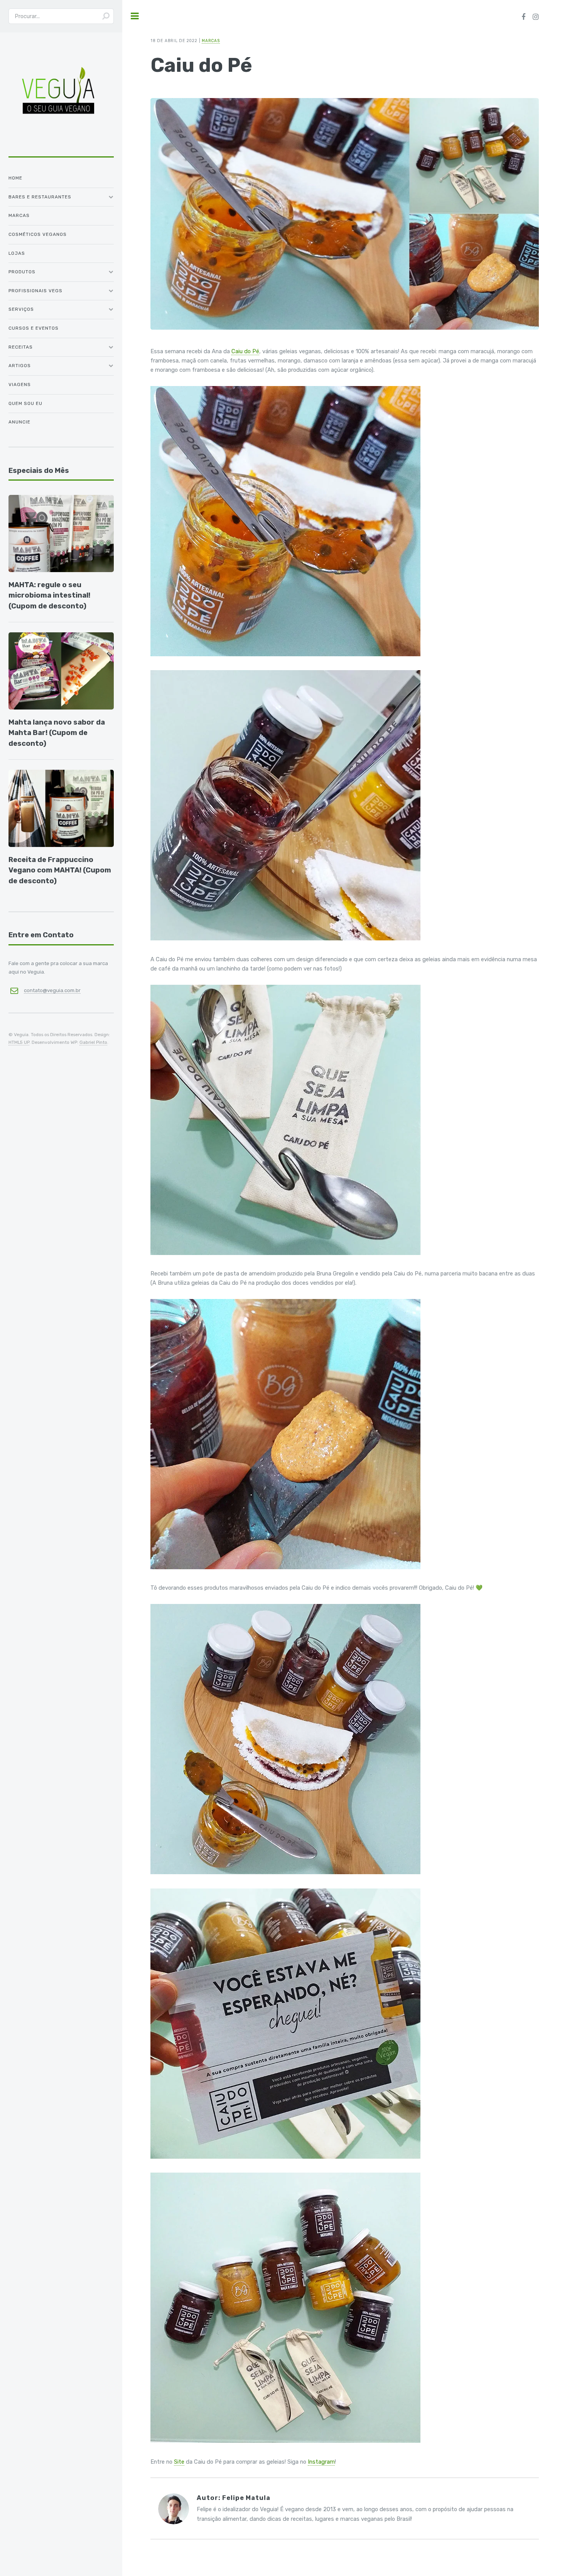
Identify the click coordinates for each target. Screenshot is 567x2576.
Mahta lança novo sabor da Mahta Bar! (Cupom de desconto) (57, 733)
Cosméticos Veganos (38, 234)
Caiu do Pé (245, 351)
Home (15, 178)
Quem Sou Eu (25, 403)
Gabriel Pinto (93, 1042)
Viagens (20, 384)
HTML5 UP (19, 1042)
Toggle (135, 16)
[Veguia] (58, 147)
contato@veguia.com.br (52, 990)
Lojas (17, 253)
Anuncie (19, 422)
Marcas (19, 215)
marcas (211, 41)
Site (179, 2462)
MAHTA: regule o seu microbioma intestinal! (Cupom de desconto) (49, 595)
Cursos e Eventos (34, 328)
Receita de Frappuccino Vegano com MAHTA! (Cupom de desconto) (60, 870)
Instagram (321, 2462)
